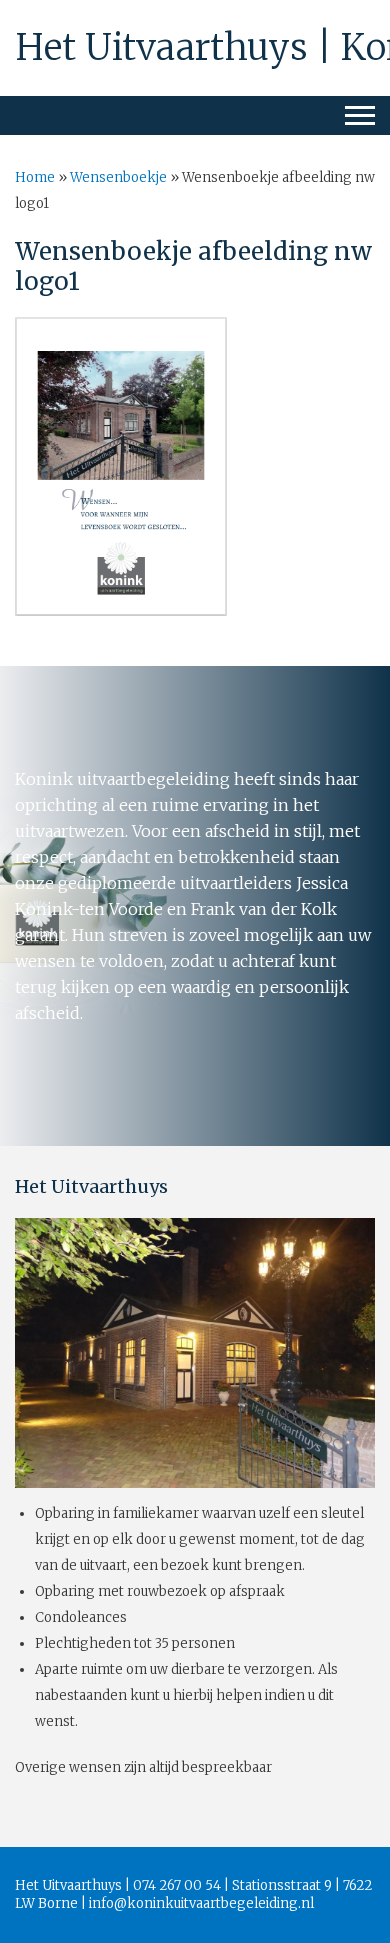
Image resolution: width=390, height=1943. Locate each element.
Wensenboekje (118, 177)
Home (35, 177)
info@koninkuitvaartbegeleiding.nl (201, 1903)
